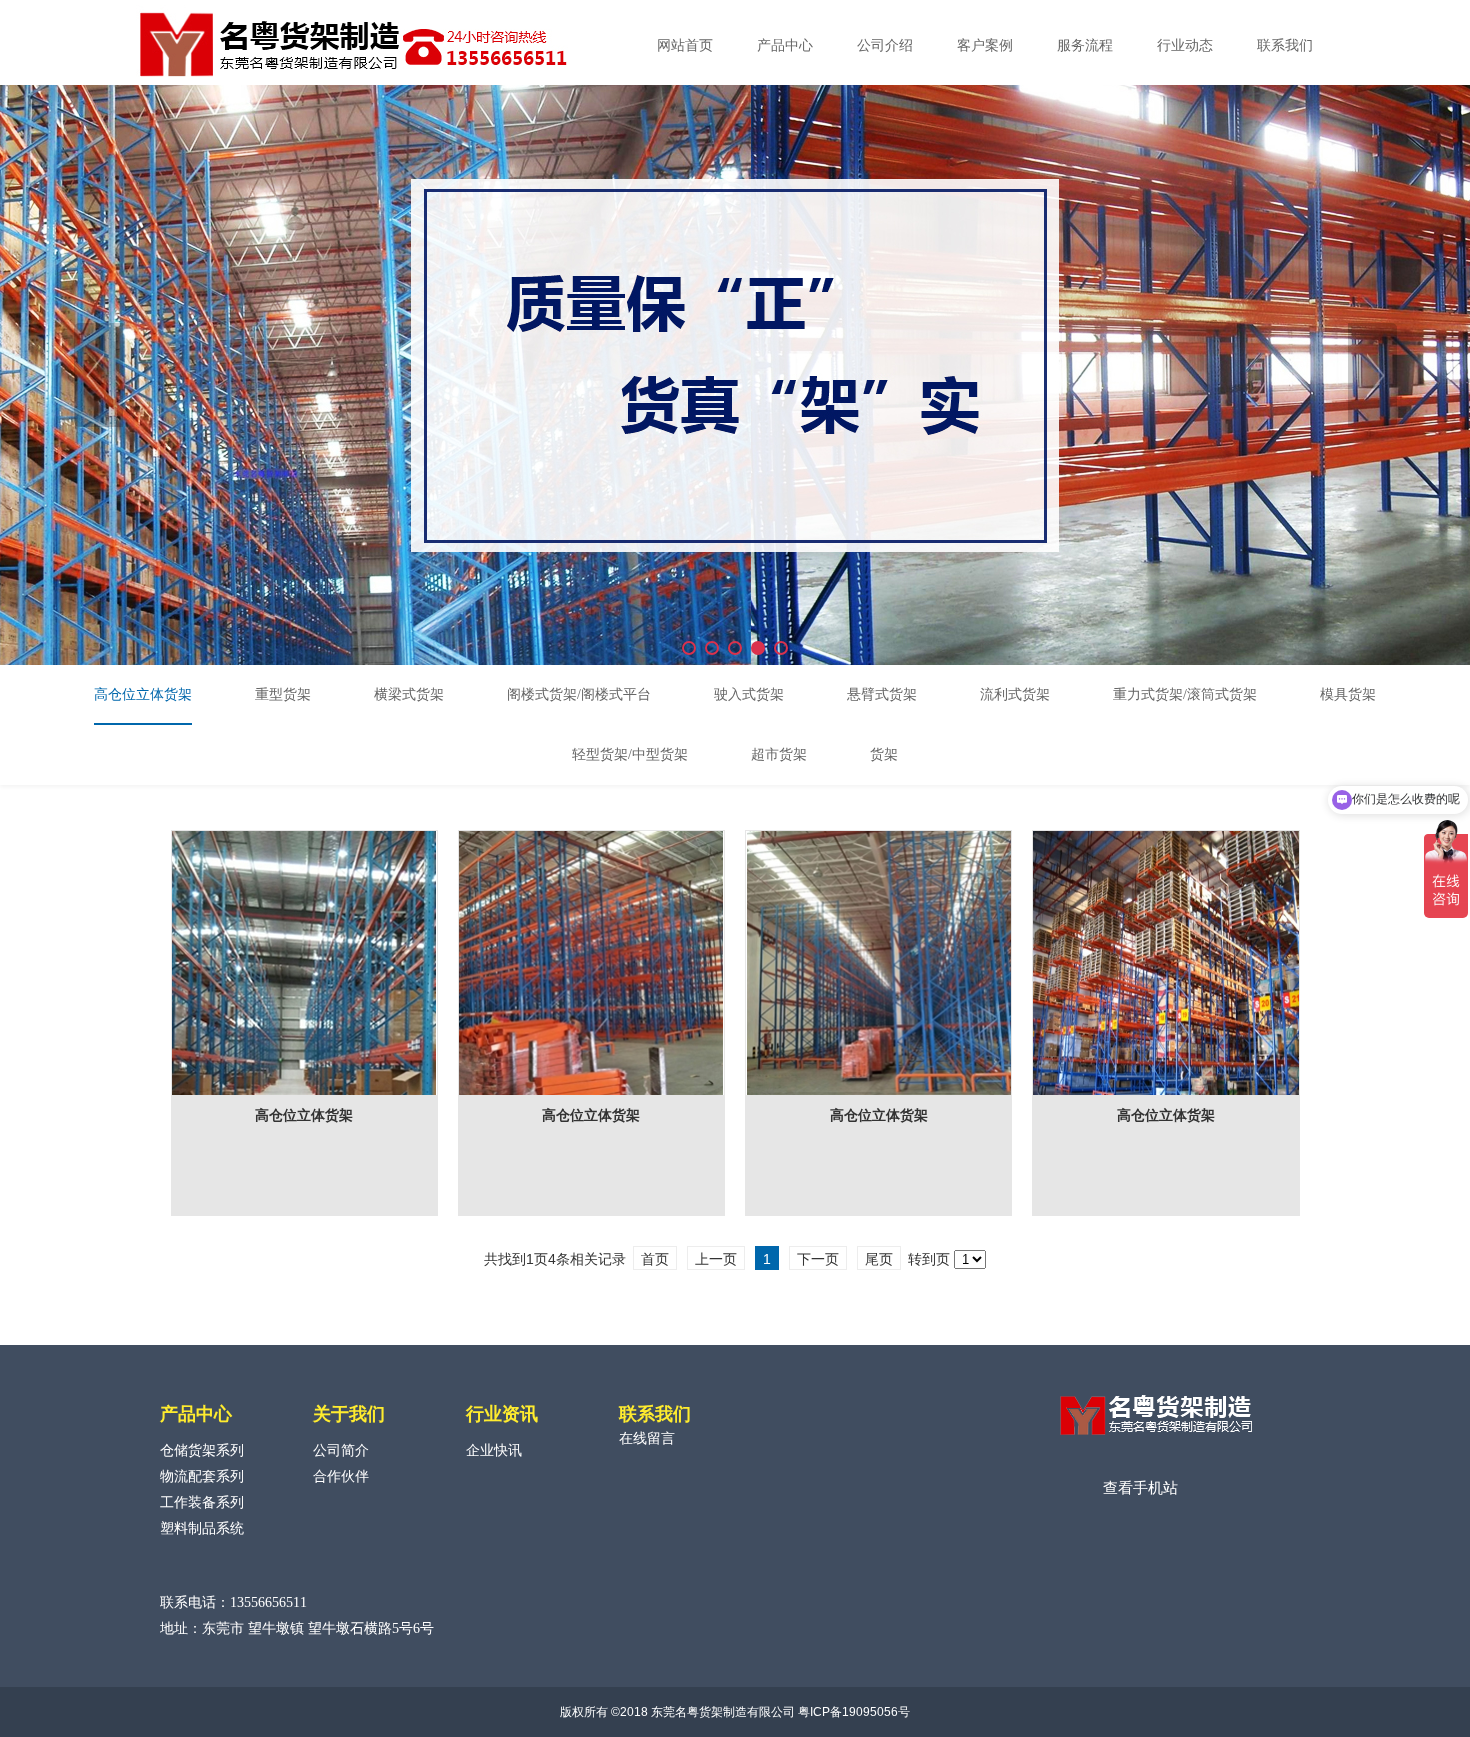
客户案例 (985, 45)
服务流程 (1085, 45)
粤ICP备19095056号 (854, 1712)
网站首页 (685, 45)
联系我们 (1285, 45)
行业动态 (1185, 45)
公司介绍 (885, 45)
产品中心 (785, 45)
